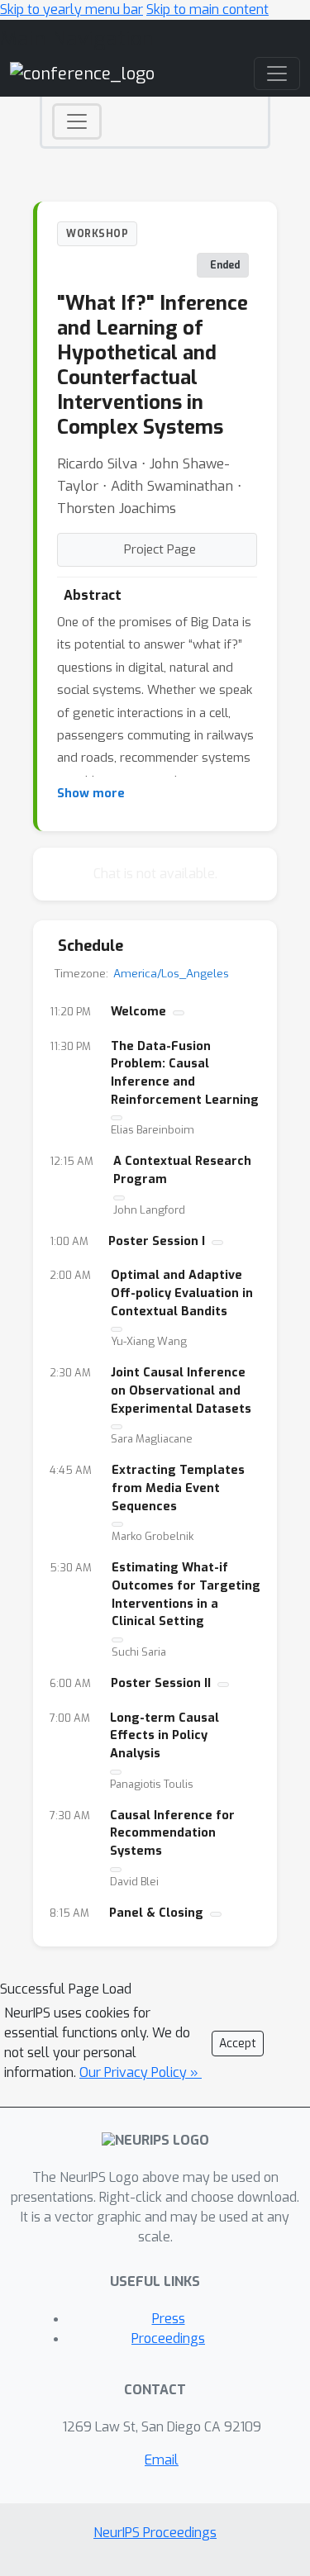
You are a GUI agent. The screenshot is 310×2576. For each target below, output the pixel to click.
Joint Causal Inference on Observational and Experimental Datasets (181, 1390)
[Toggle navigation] (77, 121)
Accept (238, 2044)
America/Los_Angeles (171, 973)
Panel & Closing (156, 1913)
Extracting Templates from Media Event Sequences (178, 1488)
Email (162, 2460)
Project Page (160, 549)
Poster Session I (157, 1241)
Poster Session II (161, 1683)
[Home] (82, 73)
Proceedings (168, 2338)
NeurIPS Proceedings (155, 2533)
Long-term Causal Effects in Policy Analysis (165, 1736)
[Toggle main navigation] (277, 74)
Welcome (138, 1012)
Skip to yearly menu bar (72, 10)
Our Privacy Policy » (141, 2072)
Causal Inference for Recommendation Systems (172, 1833)
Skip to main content (207, 10)
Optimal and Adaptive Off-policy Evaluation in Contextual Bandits (182, 1293)
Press (169, 2319)
